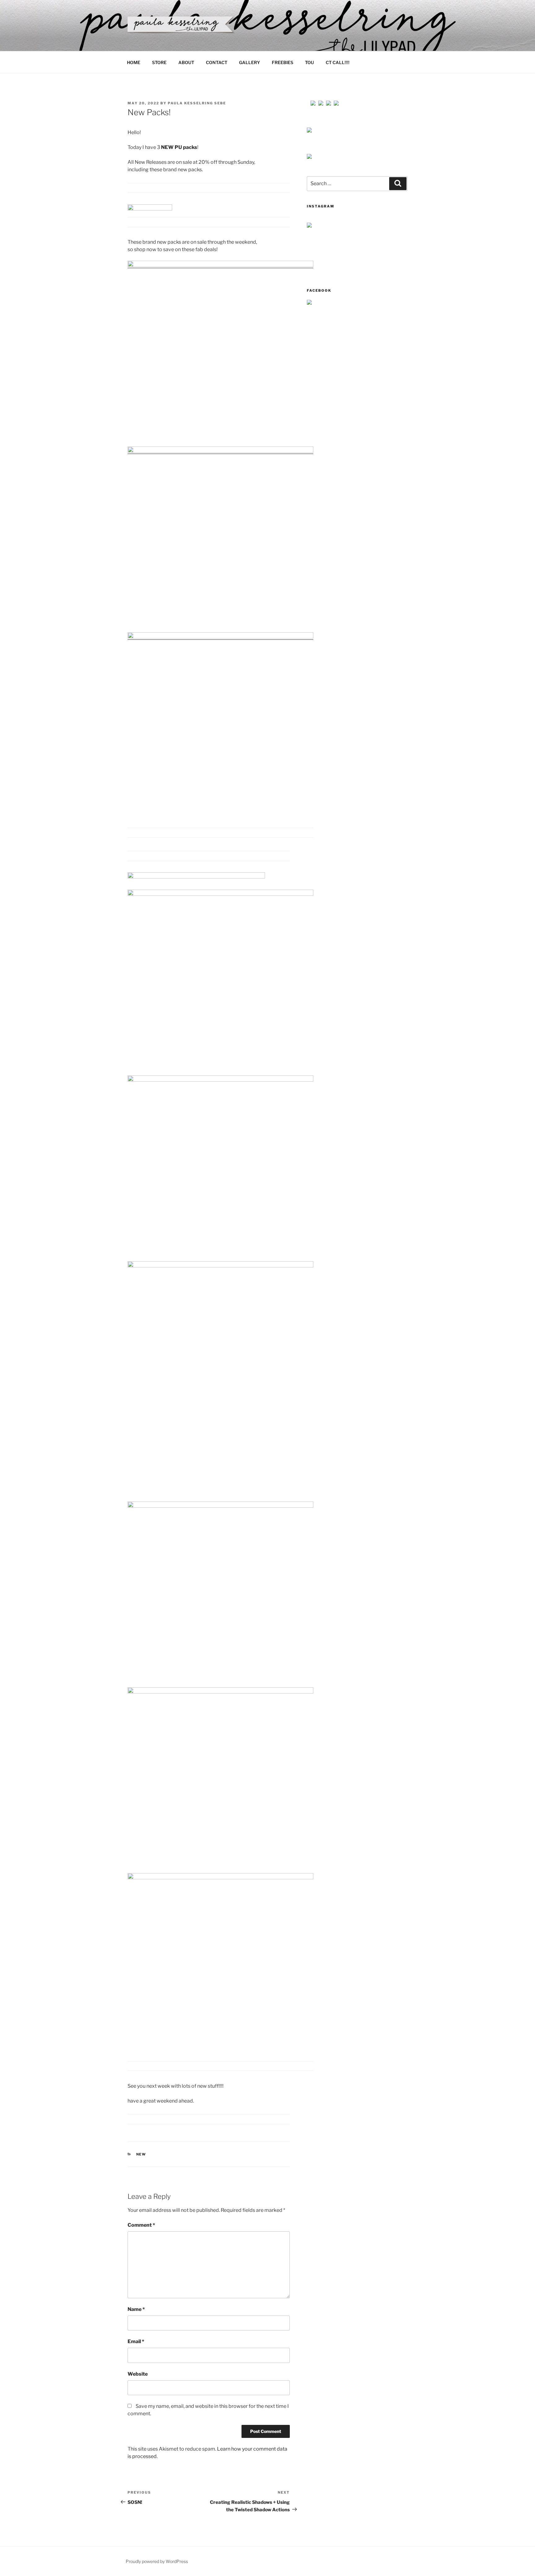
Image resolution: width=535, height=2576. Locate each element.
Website (138, 2374)
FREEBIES (283, 62)
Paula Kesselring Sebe (197, 103)
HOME (134, 62)
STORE (159, 62)
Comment (141, 2225)
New (141, 2154)
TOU (309, 62)
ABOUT (186, 62)
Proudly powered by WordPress (157, 2561)
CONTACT (217, 62)
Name (136, 2309)
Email (136, 2341)
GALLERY (250, 62)
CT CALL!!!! (338, 62)
